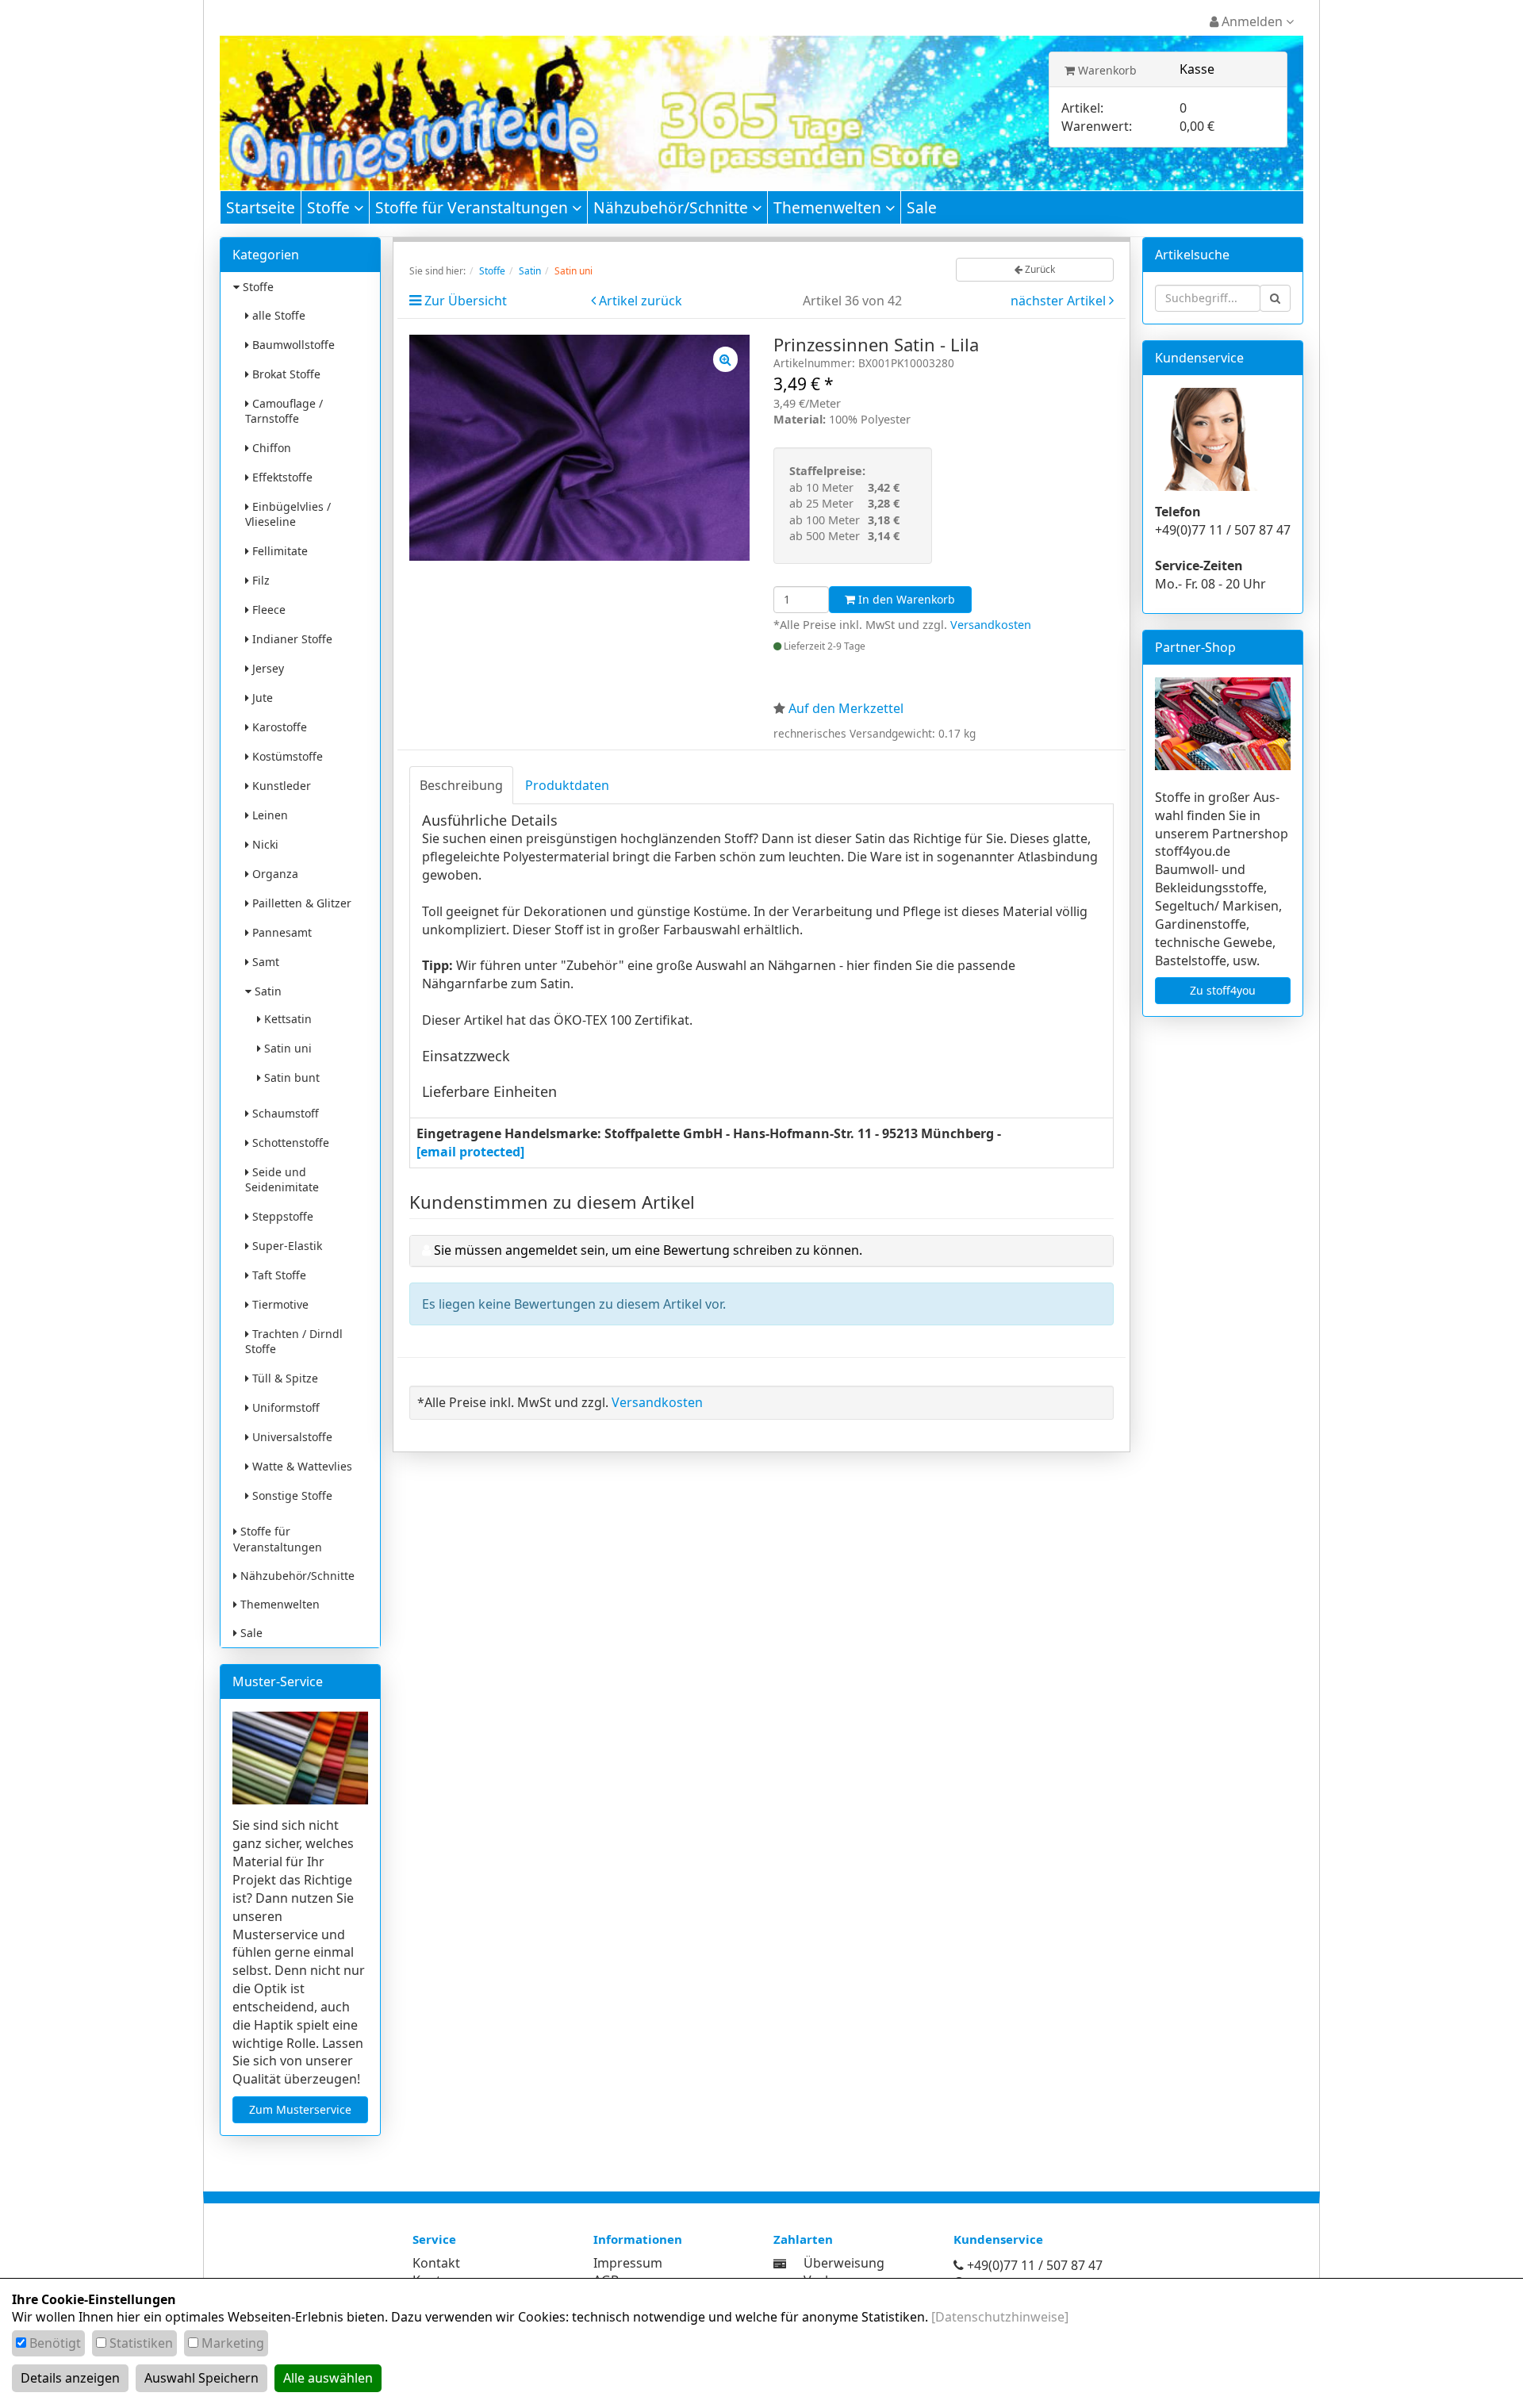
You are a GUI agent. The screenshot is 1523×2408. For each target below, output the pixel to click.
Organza (274, 874)
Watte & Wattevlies (301, 1466)
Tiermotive (279, 1304)
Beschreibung (461, 785)
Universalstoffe (291, 1437)
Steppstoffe (281, 1216)
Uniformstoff (284, 1407)
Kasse (1197, 69)
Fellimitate (278, 551)
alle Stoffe (277, 315)
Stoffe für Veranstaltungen (474, 207)
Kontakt (436, 2263)
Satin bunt (290, 1077)
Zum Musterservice (300, 2109)
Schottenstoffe (289, 1143)
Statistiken (141, 2343)
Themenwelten (829, 207)
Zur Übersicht (466, 301)
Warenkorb (1106, 70)
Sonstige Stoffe (291, 1495)
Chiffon (270, 448)
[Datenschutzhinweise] (1000, 2317)
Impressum (628, 2263)
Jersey (267, 668)
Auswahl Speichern (201, 2378)
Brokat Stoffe (285, 374)
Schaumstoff (284, 1113)
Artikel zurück (641, 301)
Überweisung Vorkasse (844, 2272)
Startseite (261, 207)
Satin (267, 991)
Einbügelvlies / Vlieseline (288, 514)
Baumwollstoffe (292, 345)
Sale (922, 207)
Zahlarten (803, 2239)
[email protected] (470, 1152)
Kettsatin (286, 1019)
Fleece (267, 610)
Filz (259, 580)
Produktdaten (567, 785)
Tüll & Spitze (284, 1378)
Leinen (269, 815)
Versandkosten (991, 625)
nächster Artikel (1060, 301)
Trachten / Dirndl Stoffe (294, 1341)
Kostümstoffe (286, 756)
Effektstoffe (281, 477)
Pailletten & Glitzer (300, 903)
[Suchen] (1275, 298)
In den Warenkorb (905, 599)
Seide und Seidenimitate (282, 1179)
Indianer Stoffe (291, 639)
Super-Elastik (286, 1246)
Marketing (233, 2343)
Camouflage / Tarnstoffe (284, 411)
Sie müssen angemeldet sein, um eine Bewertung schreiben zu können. (648, 1250)
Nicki (264, 844)
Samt (264, 962)
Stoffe (330, 207)
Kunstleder (280, 786)
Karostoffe (278, 727)
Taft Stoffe (278, 1275)
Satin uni (286, 1048)
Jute (261, 698)
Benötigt (55, 2343)
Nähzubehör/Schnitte (673, 207)
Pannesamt (280, 932)
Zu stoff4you (1223, 990)
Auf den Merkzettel (846, 708)
